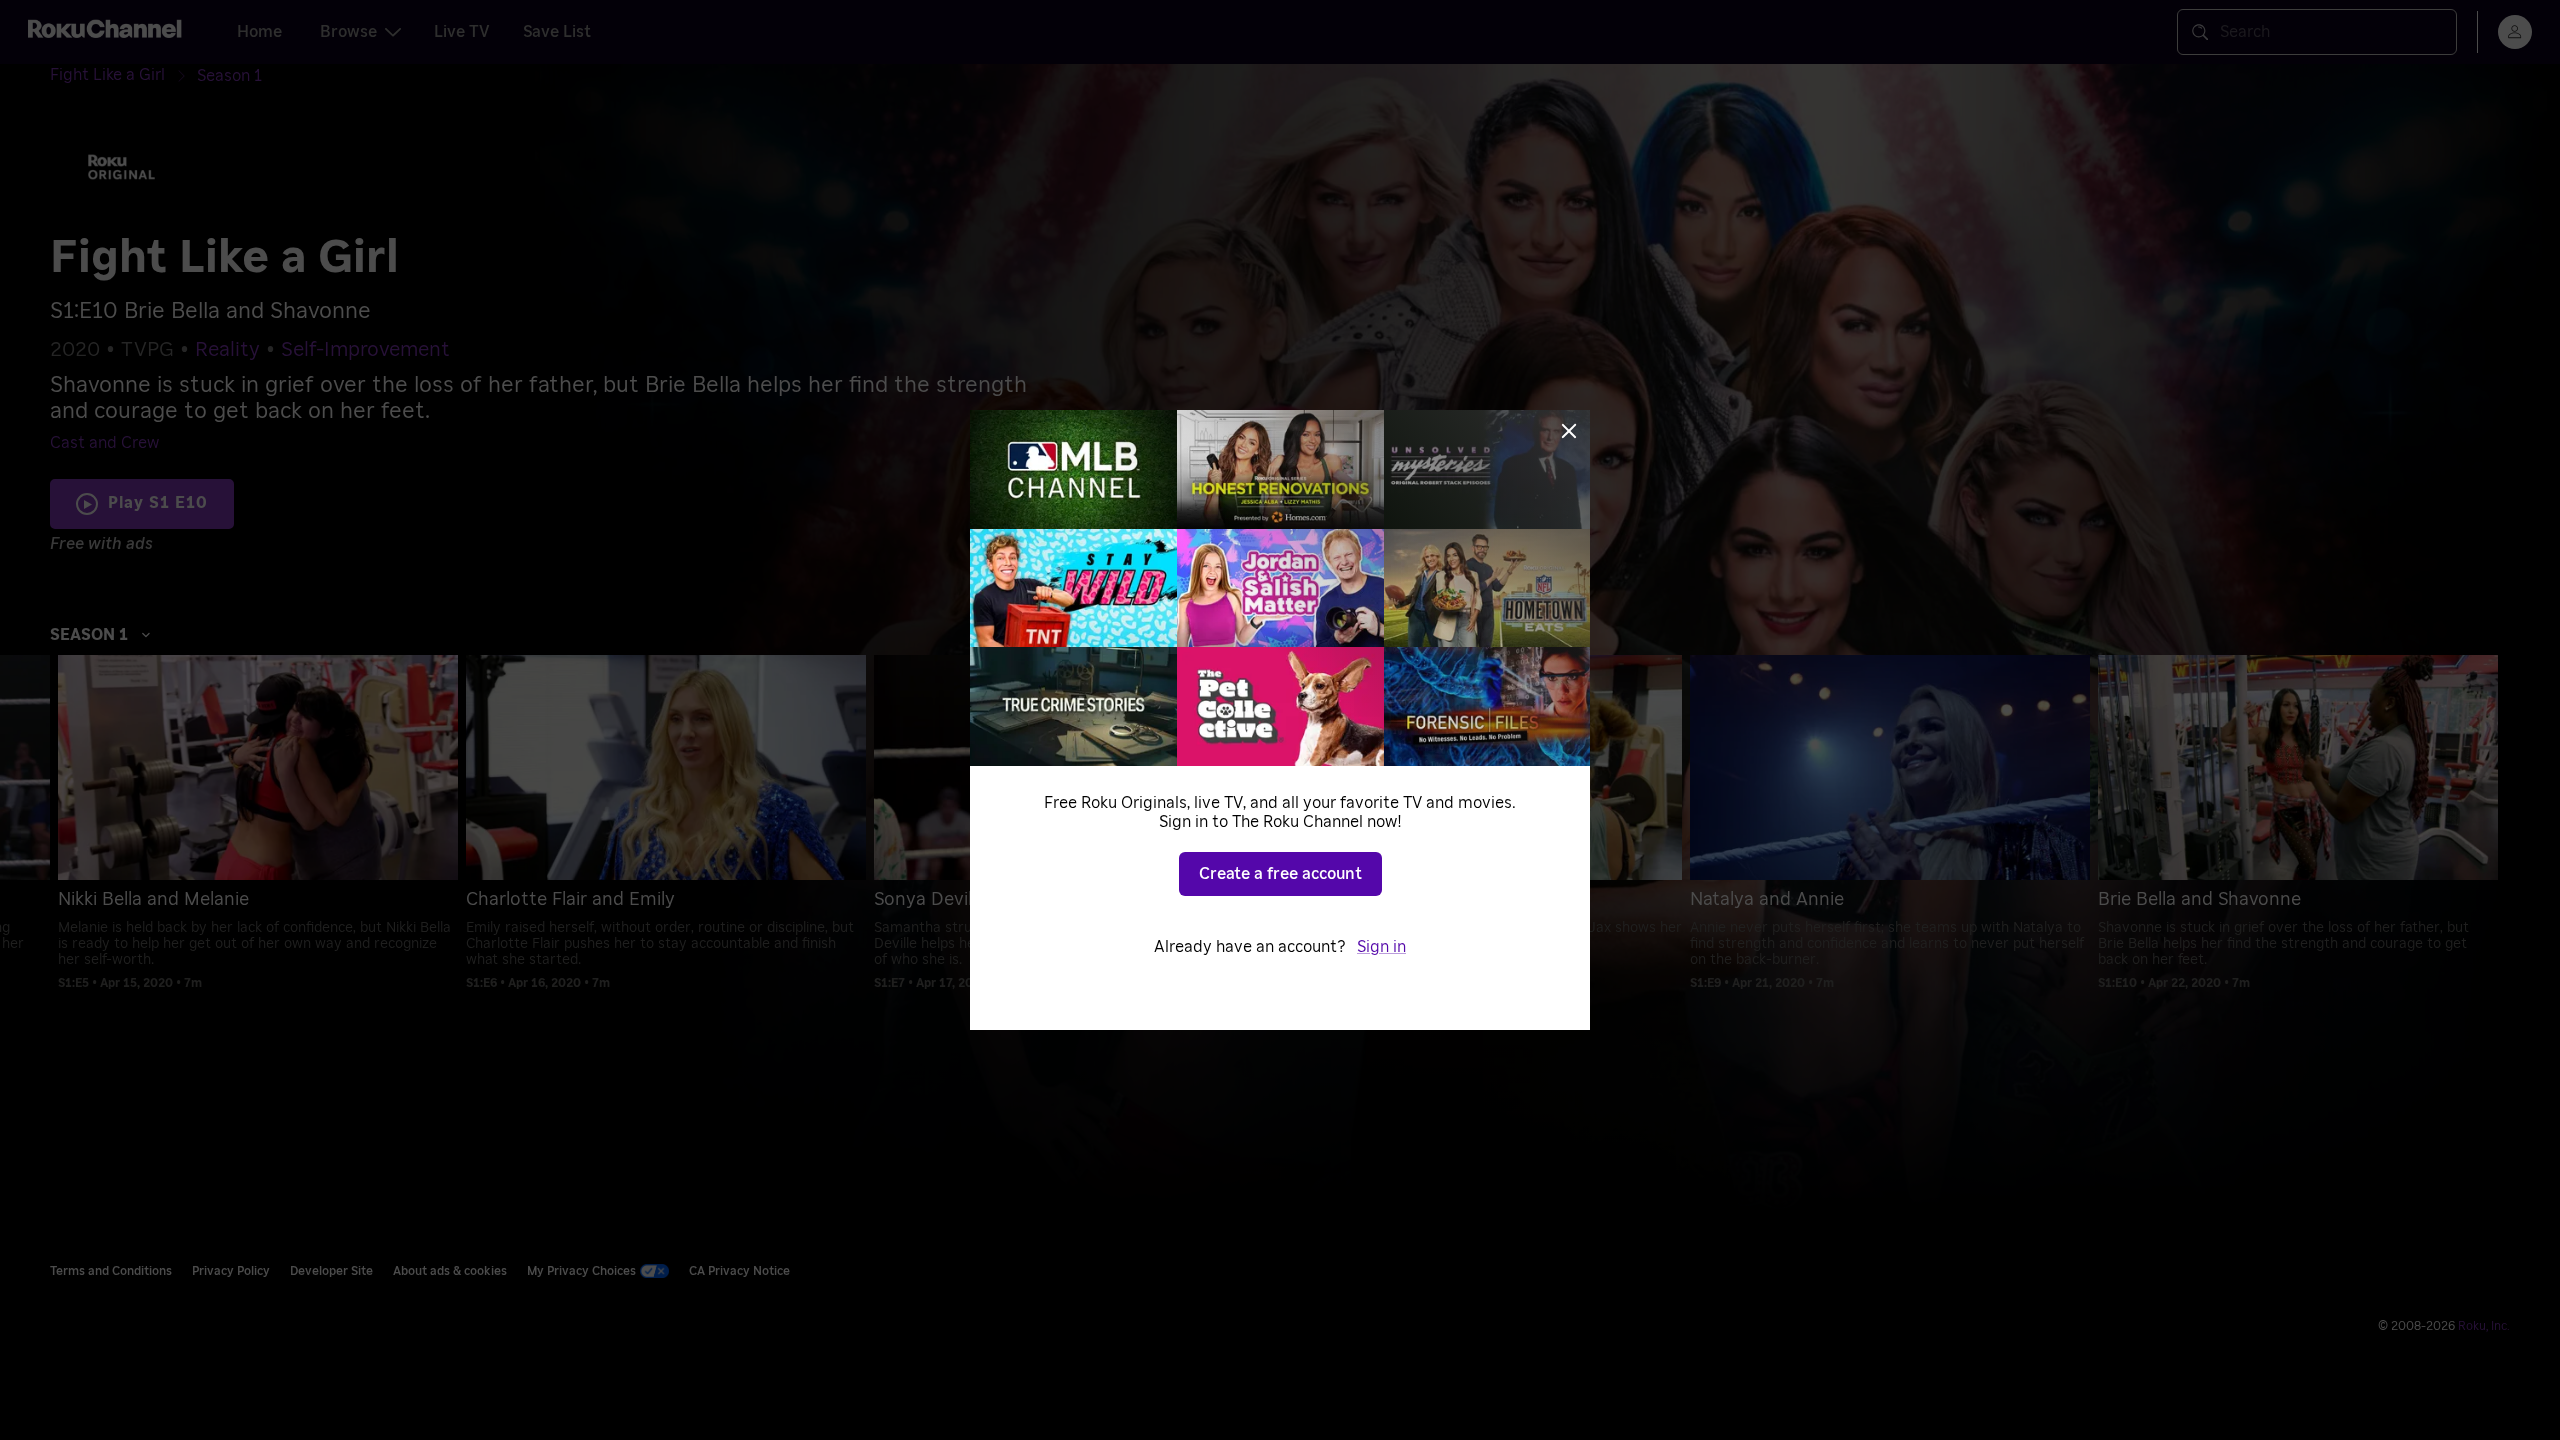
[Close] (1569, 431)
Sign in (1381, 947)
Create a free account (1280, 874)
